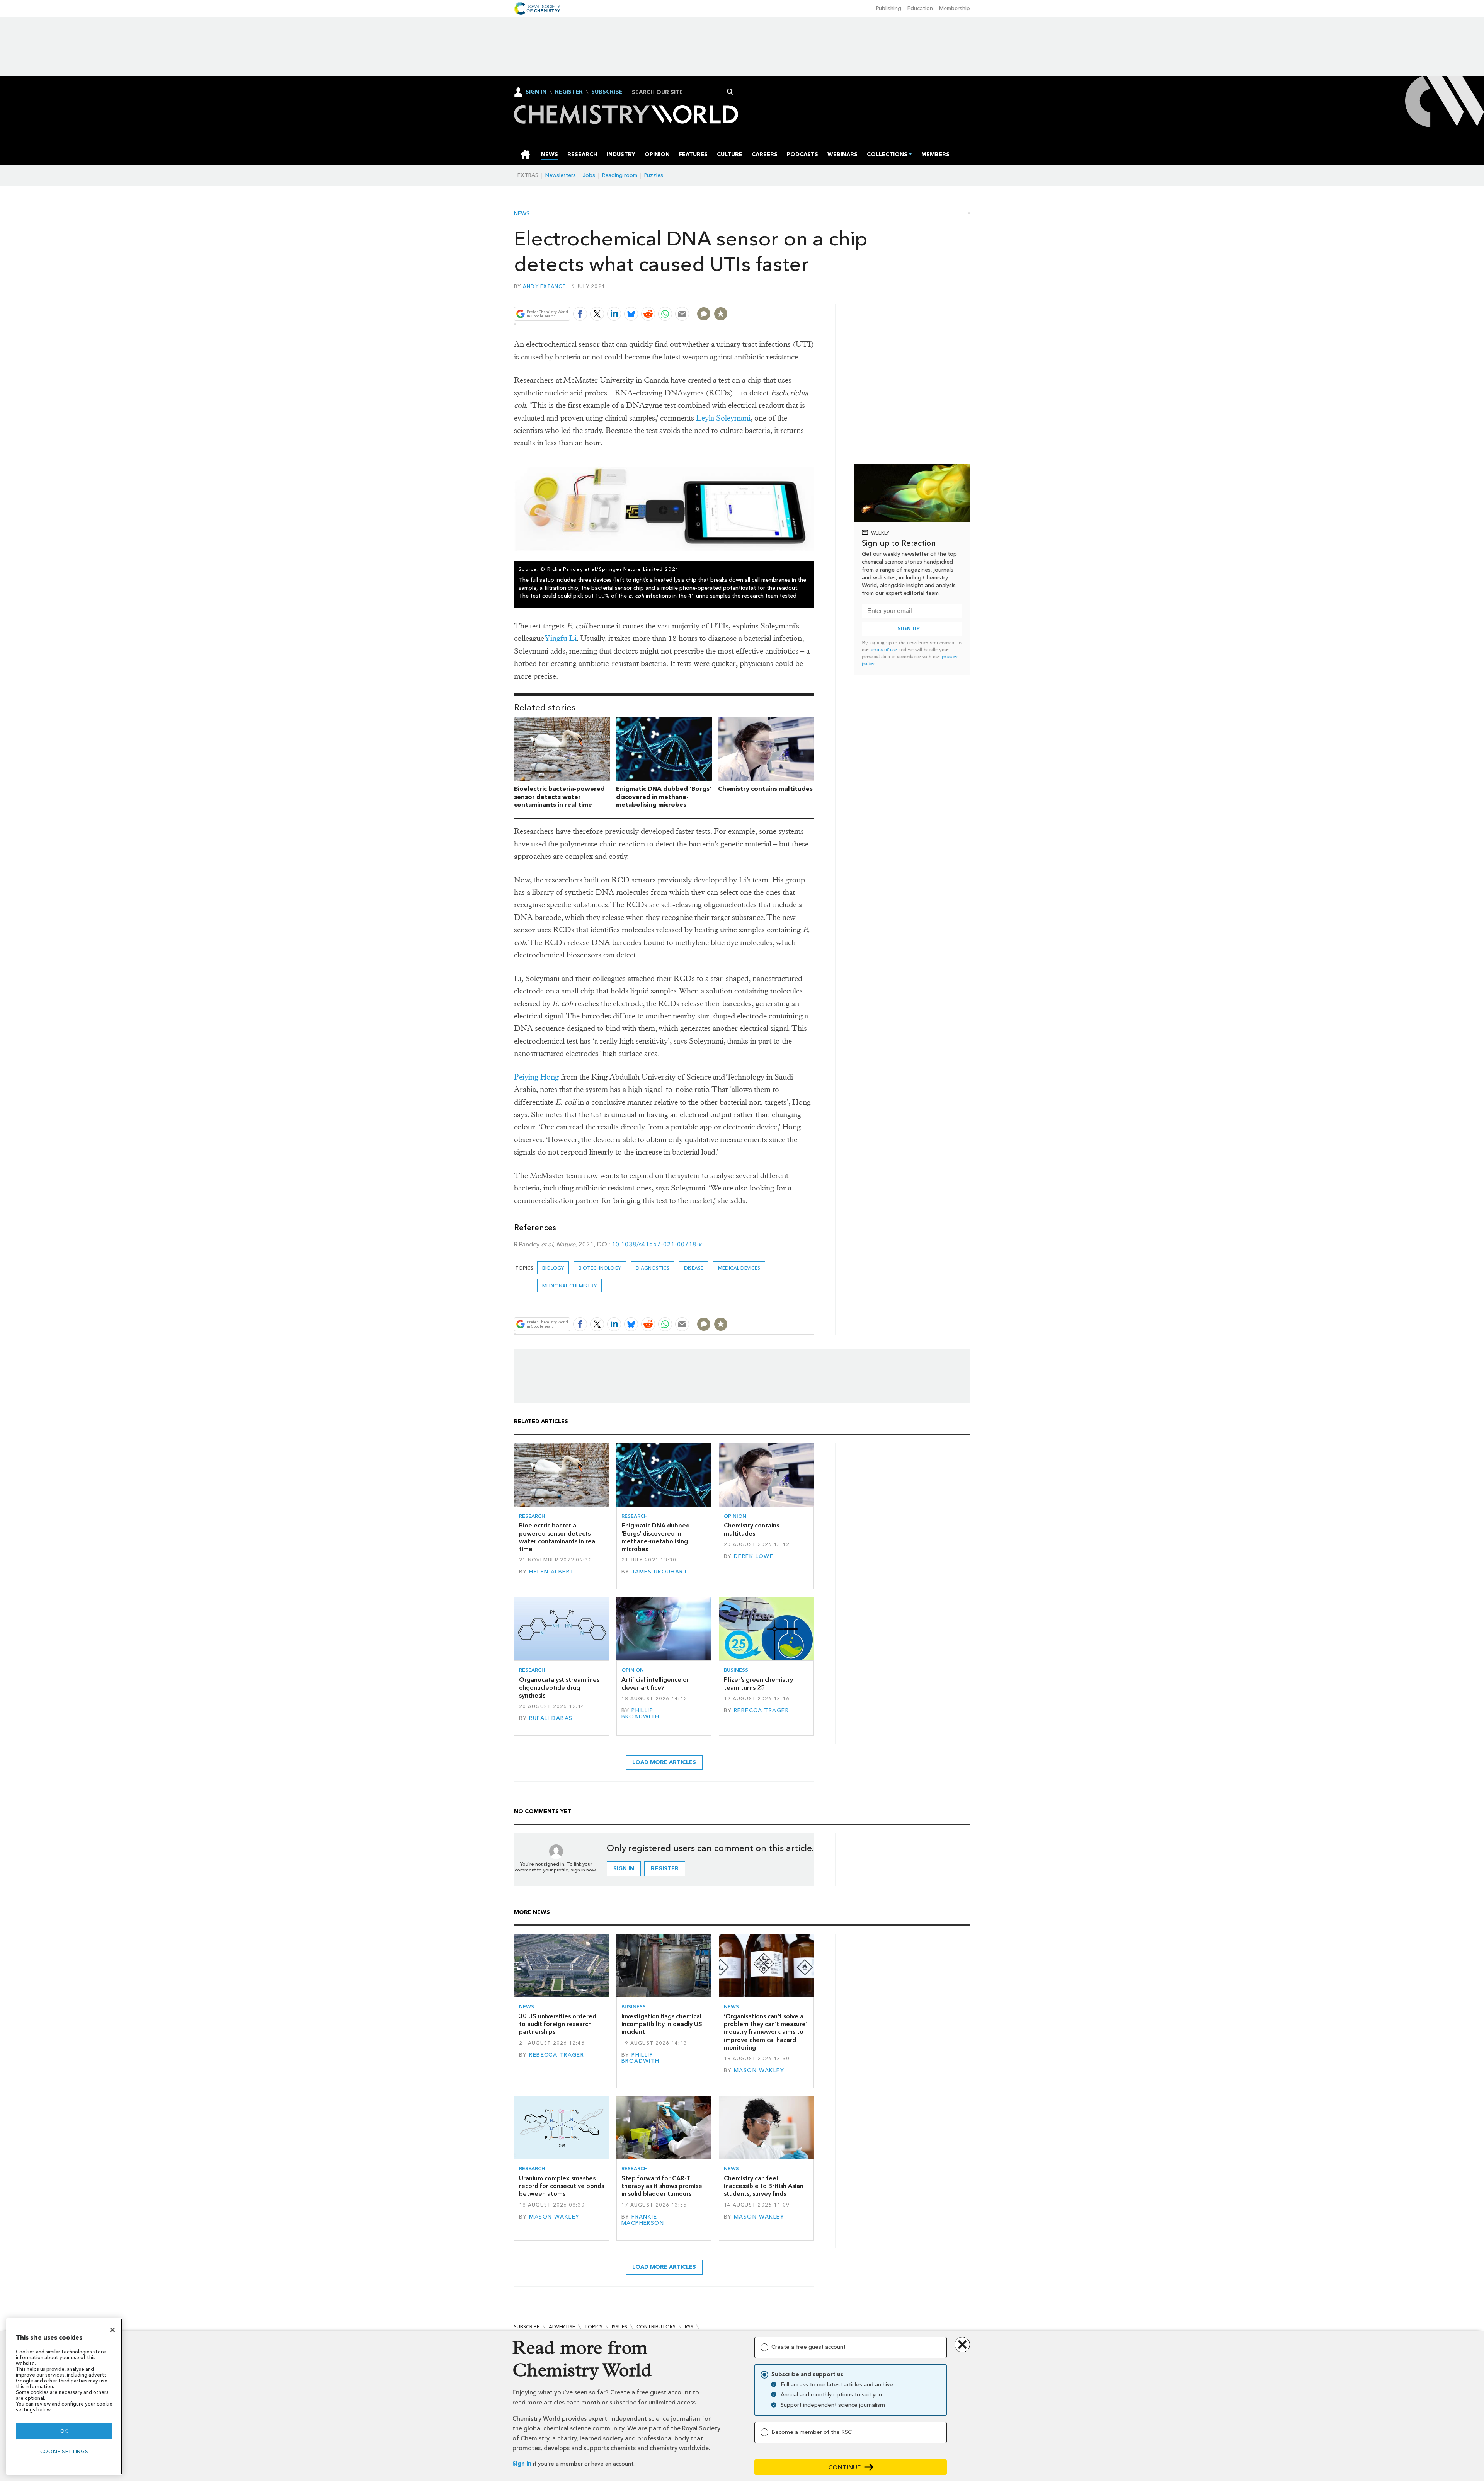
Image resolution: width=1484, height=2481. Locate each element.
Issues (619, 2327)
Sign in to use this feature (777, 296)
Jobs (589, 175)
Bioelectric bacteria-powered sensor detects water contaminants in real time (559, 797)
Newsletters (561, 175)
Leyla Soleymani (723, 418)
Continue (845, 2467)
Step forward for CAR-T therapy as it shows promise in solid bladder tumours (662, 2186)
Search (730, 92)
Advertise (562, 2327)
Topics (593, 2327)
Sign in (522, 2464)
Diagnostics (653, 1268)
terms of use (884, 650)
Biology (553, 1268)
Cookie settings (64, 2451)
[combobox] (680, 92)
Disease (694, 1268)
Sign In (536, 92)
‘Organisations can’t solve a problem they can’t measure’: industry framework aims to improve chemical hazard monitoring (766, 2032)
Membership (955, 8)
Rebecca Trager (761, 1710)
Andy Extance (544, 286)
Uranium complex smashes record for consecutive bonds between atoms (562, 2186)
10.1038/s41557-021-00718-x (657, 1244)
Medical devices (739, 1268)
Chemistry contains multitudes (765, 789)
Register (569, 92)
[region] (64, 2397)
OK (64, 2431)
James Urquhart (659, 1572)
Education (920, 8)
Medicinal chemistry (569, 1286)
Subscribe (607, 92)
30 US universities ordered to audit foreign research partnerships (558, 2024)
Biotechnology (600, 1268)
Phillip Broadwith (641, 1714)
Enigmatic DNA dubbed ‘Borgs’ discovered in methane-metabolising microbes (664, 797)
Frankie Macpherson (643, 2220)
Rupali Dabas (551, 1718)
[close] (813, 296)
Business (736, 1670)
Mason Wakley (759, 2070)
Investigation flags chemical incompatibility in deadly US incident (662, 2024)
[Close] (112, 2330)
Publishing (889, 8)
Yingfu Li (561, 638)
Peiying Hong (536, 1077)
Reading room (620, 175)
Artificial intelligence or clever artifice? (655, 1683)
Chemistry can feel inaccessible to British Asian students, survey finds (764, 2186)
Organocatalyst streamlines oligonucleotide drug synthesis (559, 1687)
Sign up (909, 629)
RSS (689, 2327)
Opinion (735, 1516)
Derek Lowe (754, 1556)
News (522, 214)
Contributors (656, 2327)
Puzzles (654, 175)
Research (532, 1516)
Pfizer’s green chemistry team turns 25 (758, 1683)
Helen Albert (551, 1572)
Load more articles (664, 1762)
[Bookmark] (721, 314)
